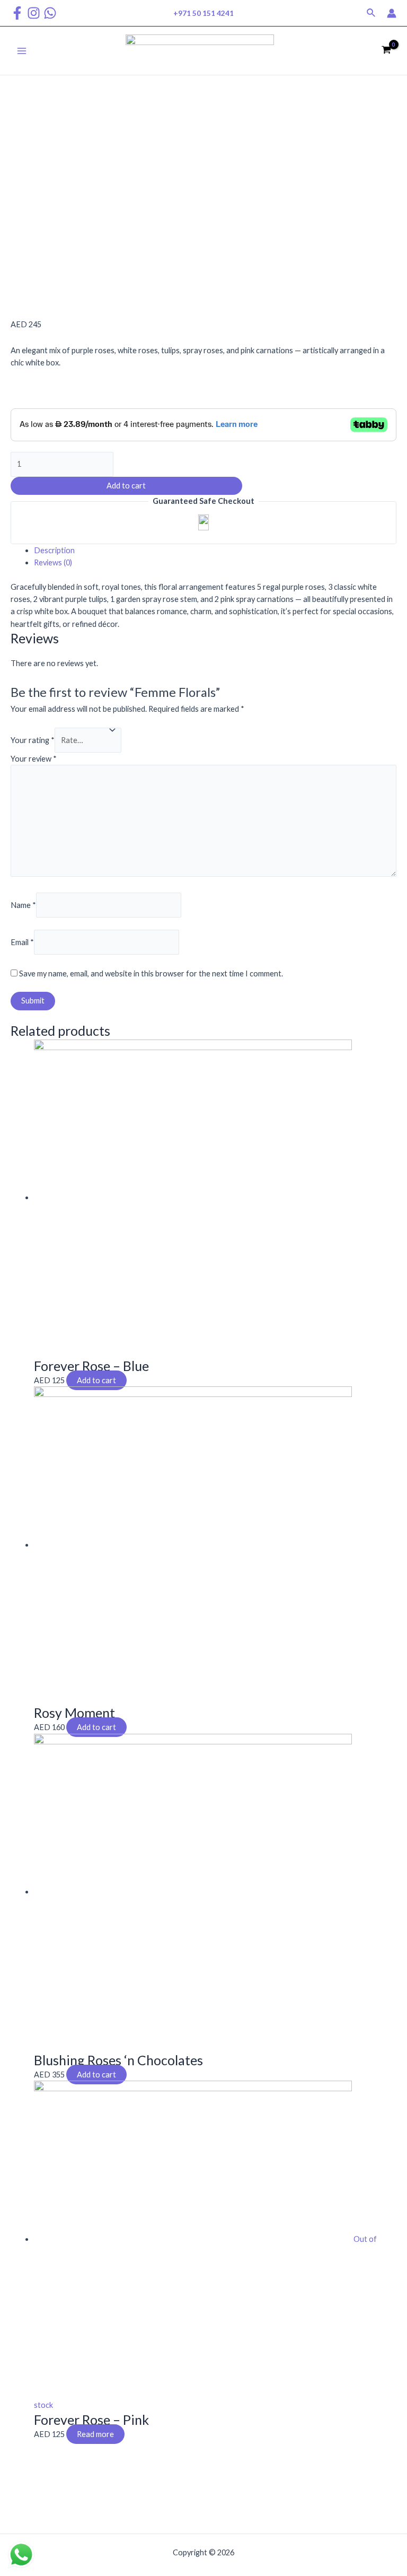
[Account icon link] (392, 13)
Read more (95, 2434)
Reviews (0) (53, 562)
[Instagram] (34, 13)
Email (22, 942)
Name (23, 905)
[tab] (215, 550)
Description (54, 550)
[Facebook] (17, 13)
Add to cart (126, 486)
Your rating (33, 740)
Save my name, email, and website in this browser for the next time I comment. (151, 973)
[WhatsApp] (50, 13)
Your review (34, 759)
